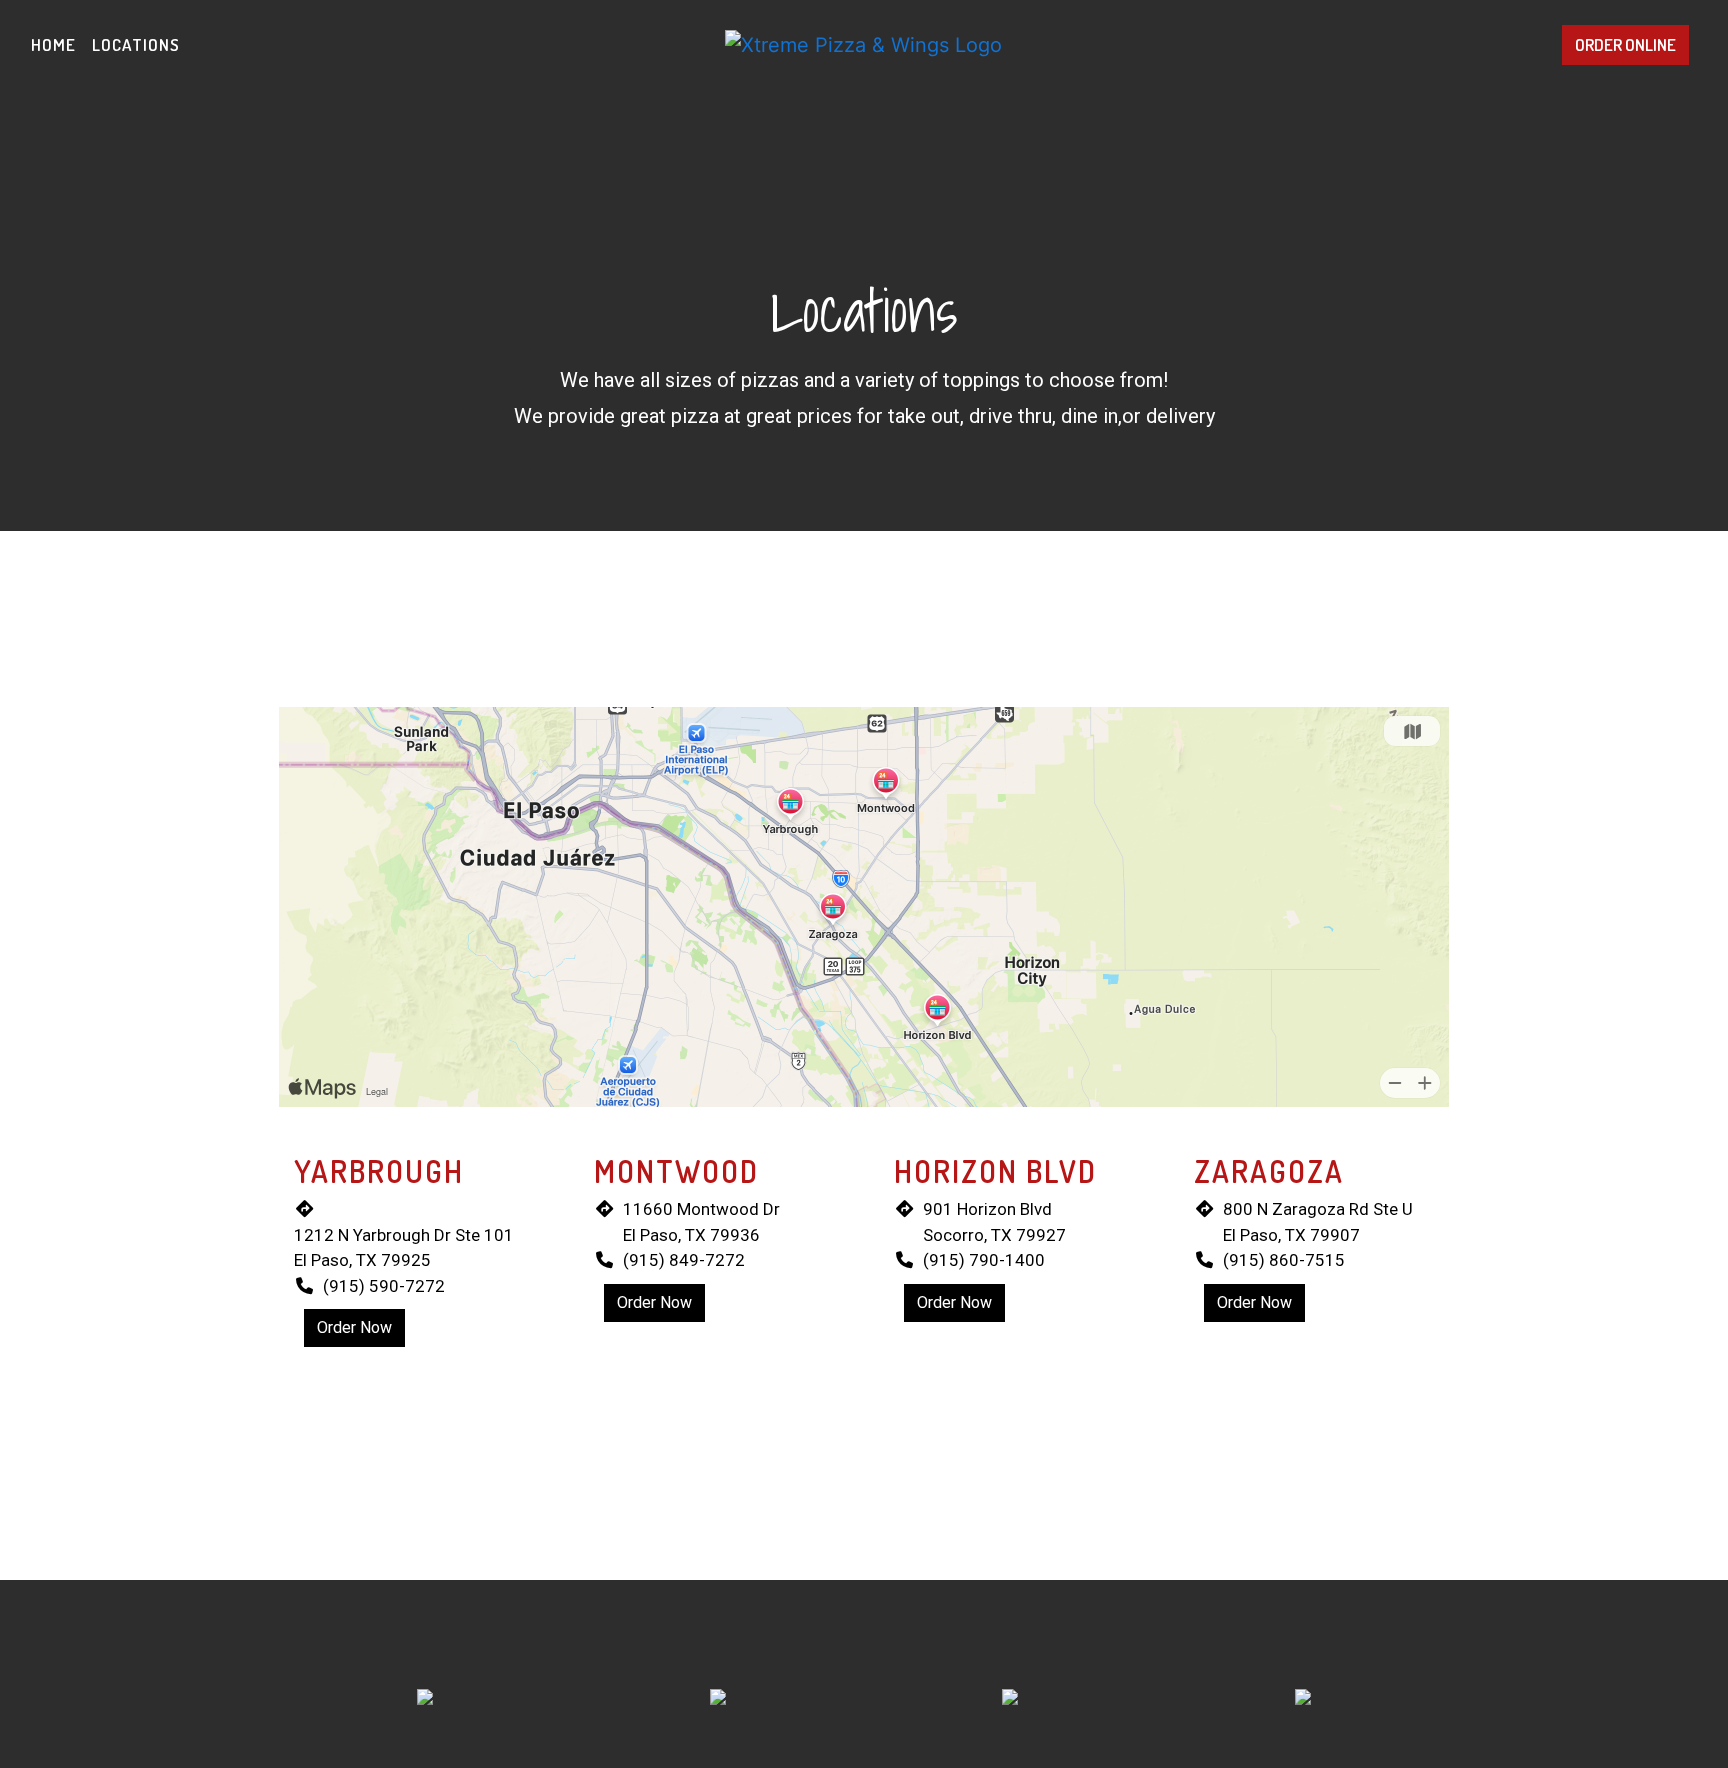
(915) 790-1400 (984, 1260)
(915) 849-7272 (684, 1260)
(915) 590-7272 (384, 1286)
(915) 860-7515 (1284, 1260)
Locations (136, 44)
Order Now (354, 1327)
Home (53, 44)
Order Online (1625, 44)
